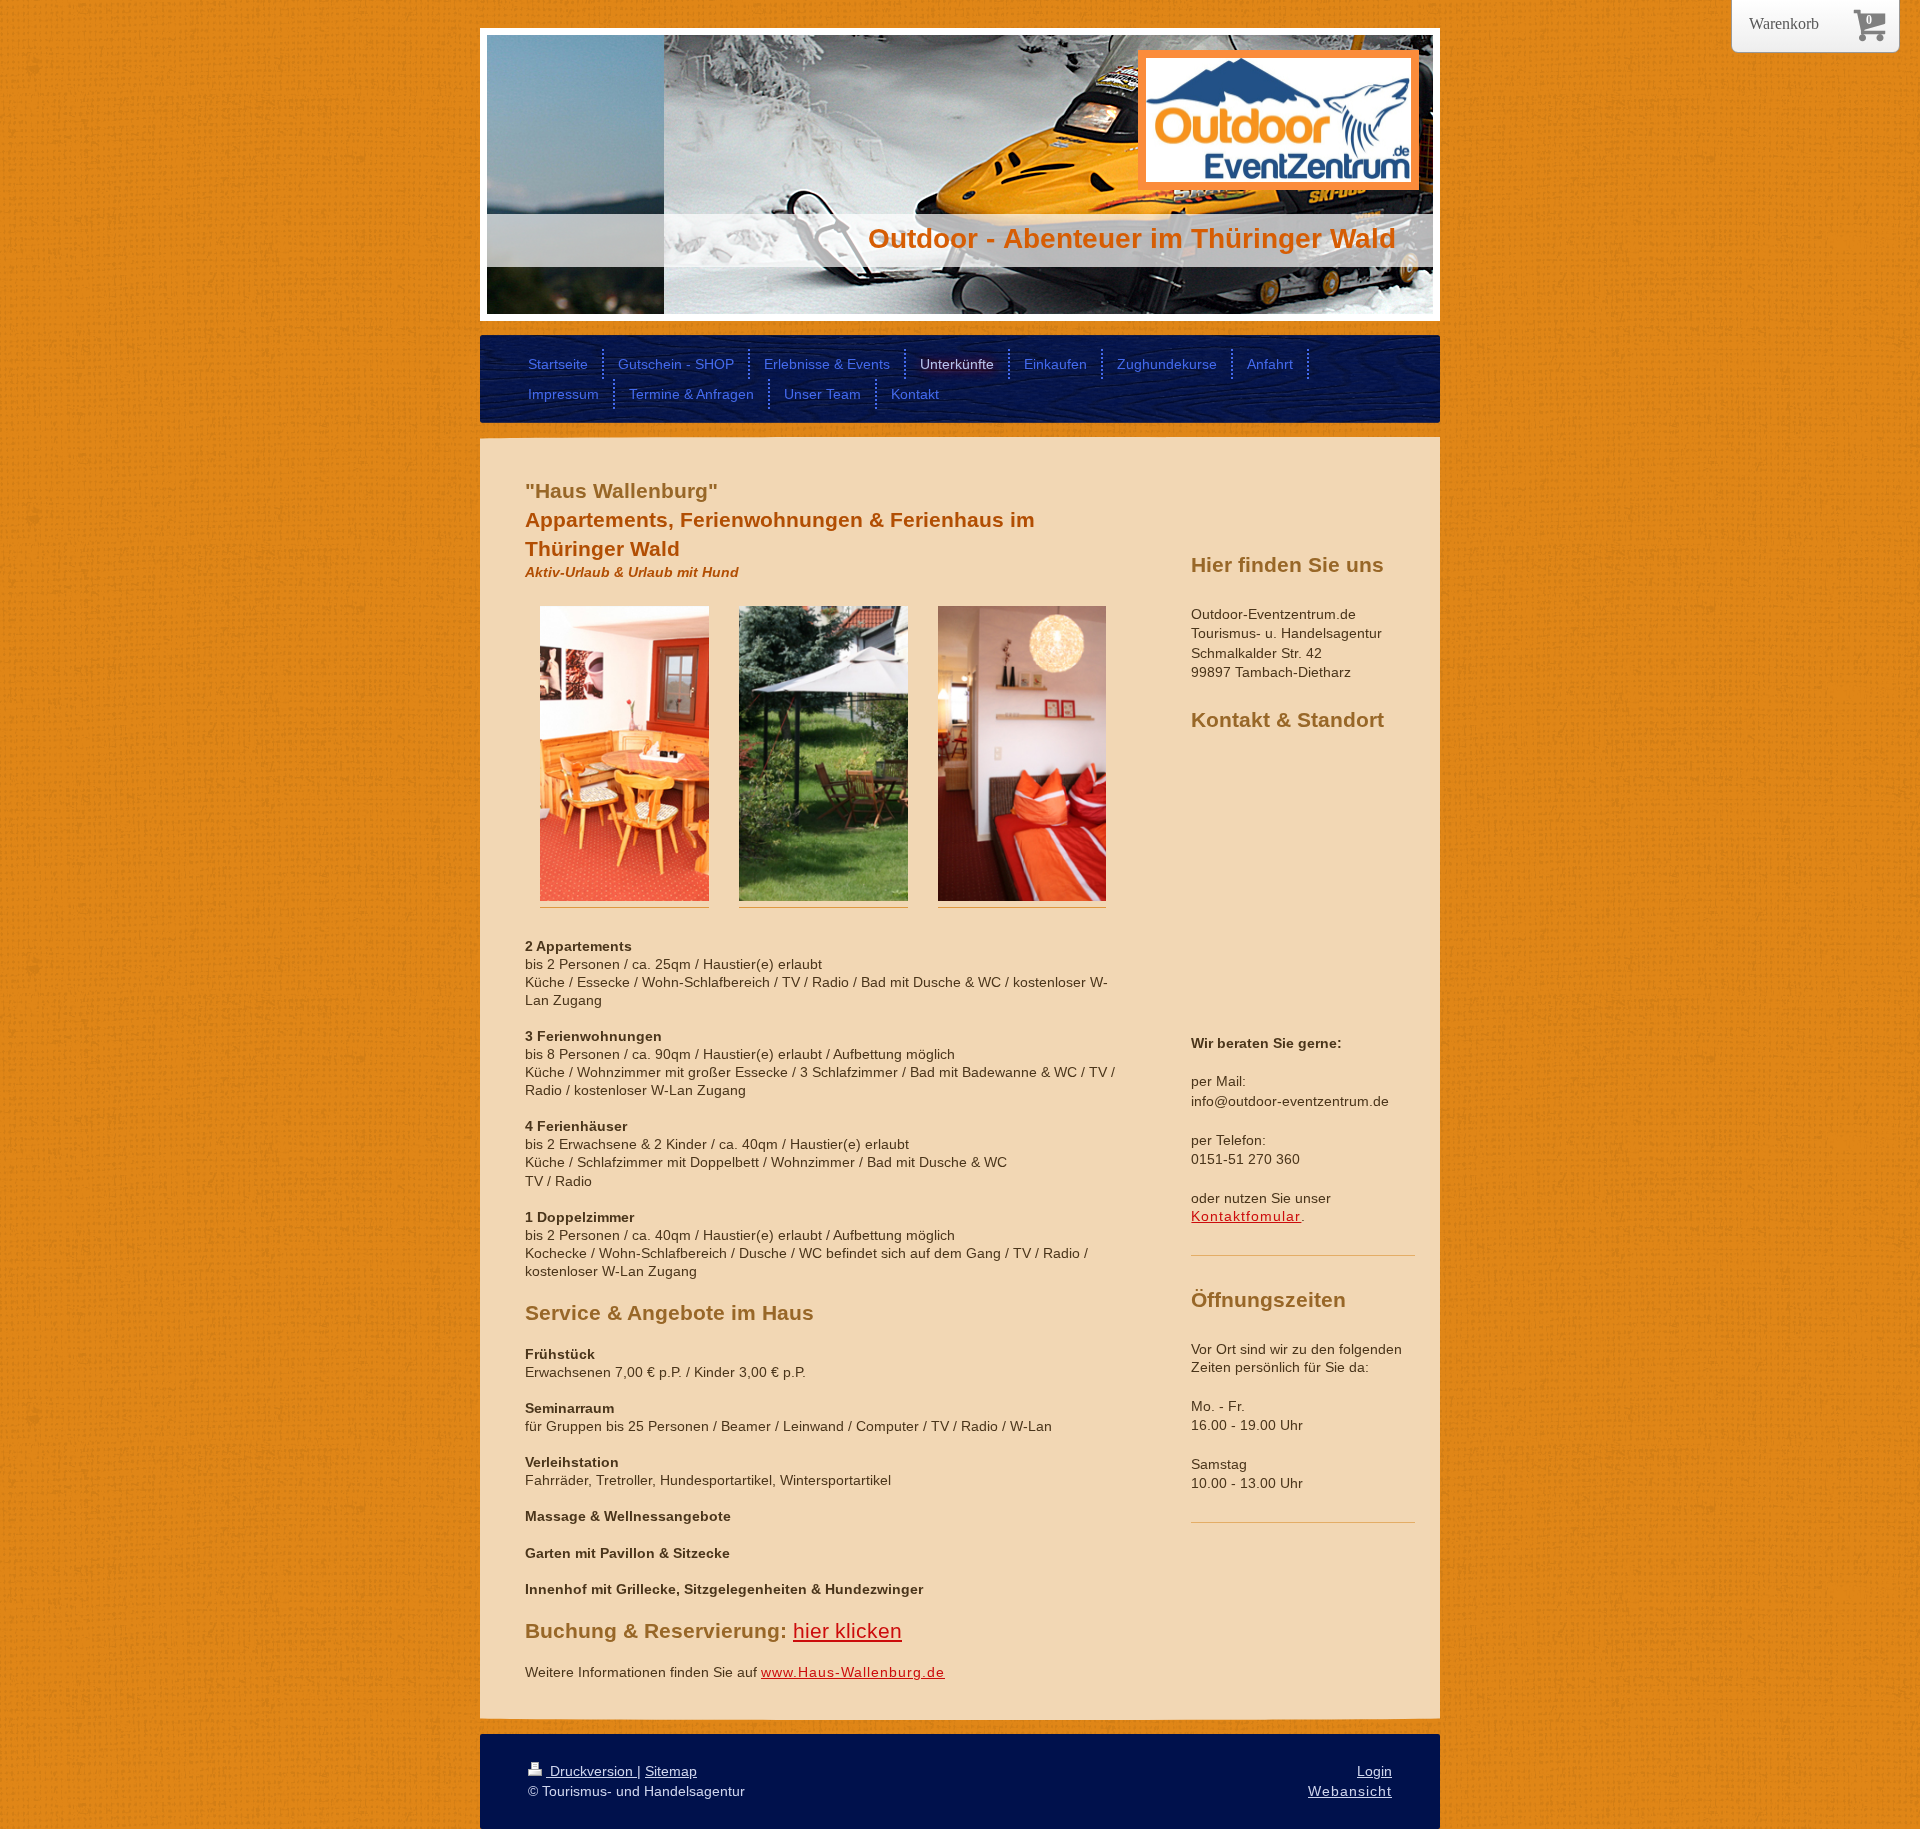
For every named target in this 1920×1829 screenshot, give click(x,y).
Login (1374, 1771)
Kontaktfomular (1246, 1216)
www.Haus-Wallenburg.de (853, 1672)
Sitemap (671, 1771)
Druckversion (591, 1771)
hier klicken (847, 1630)
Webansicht (1350, 1791)
